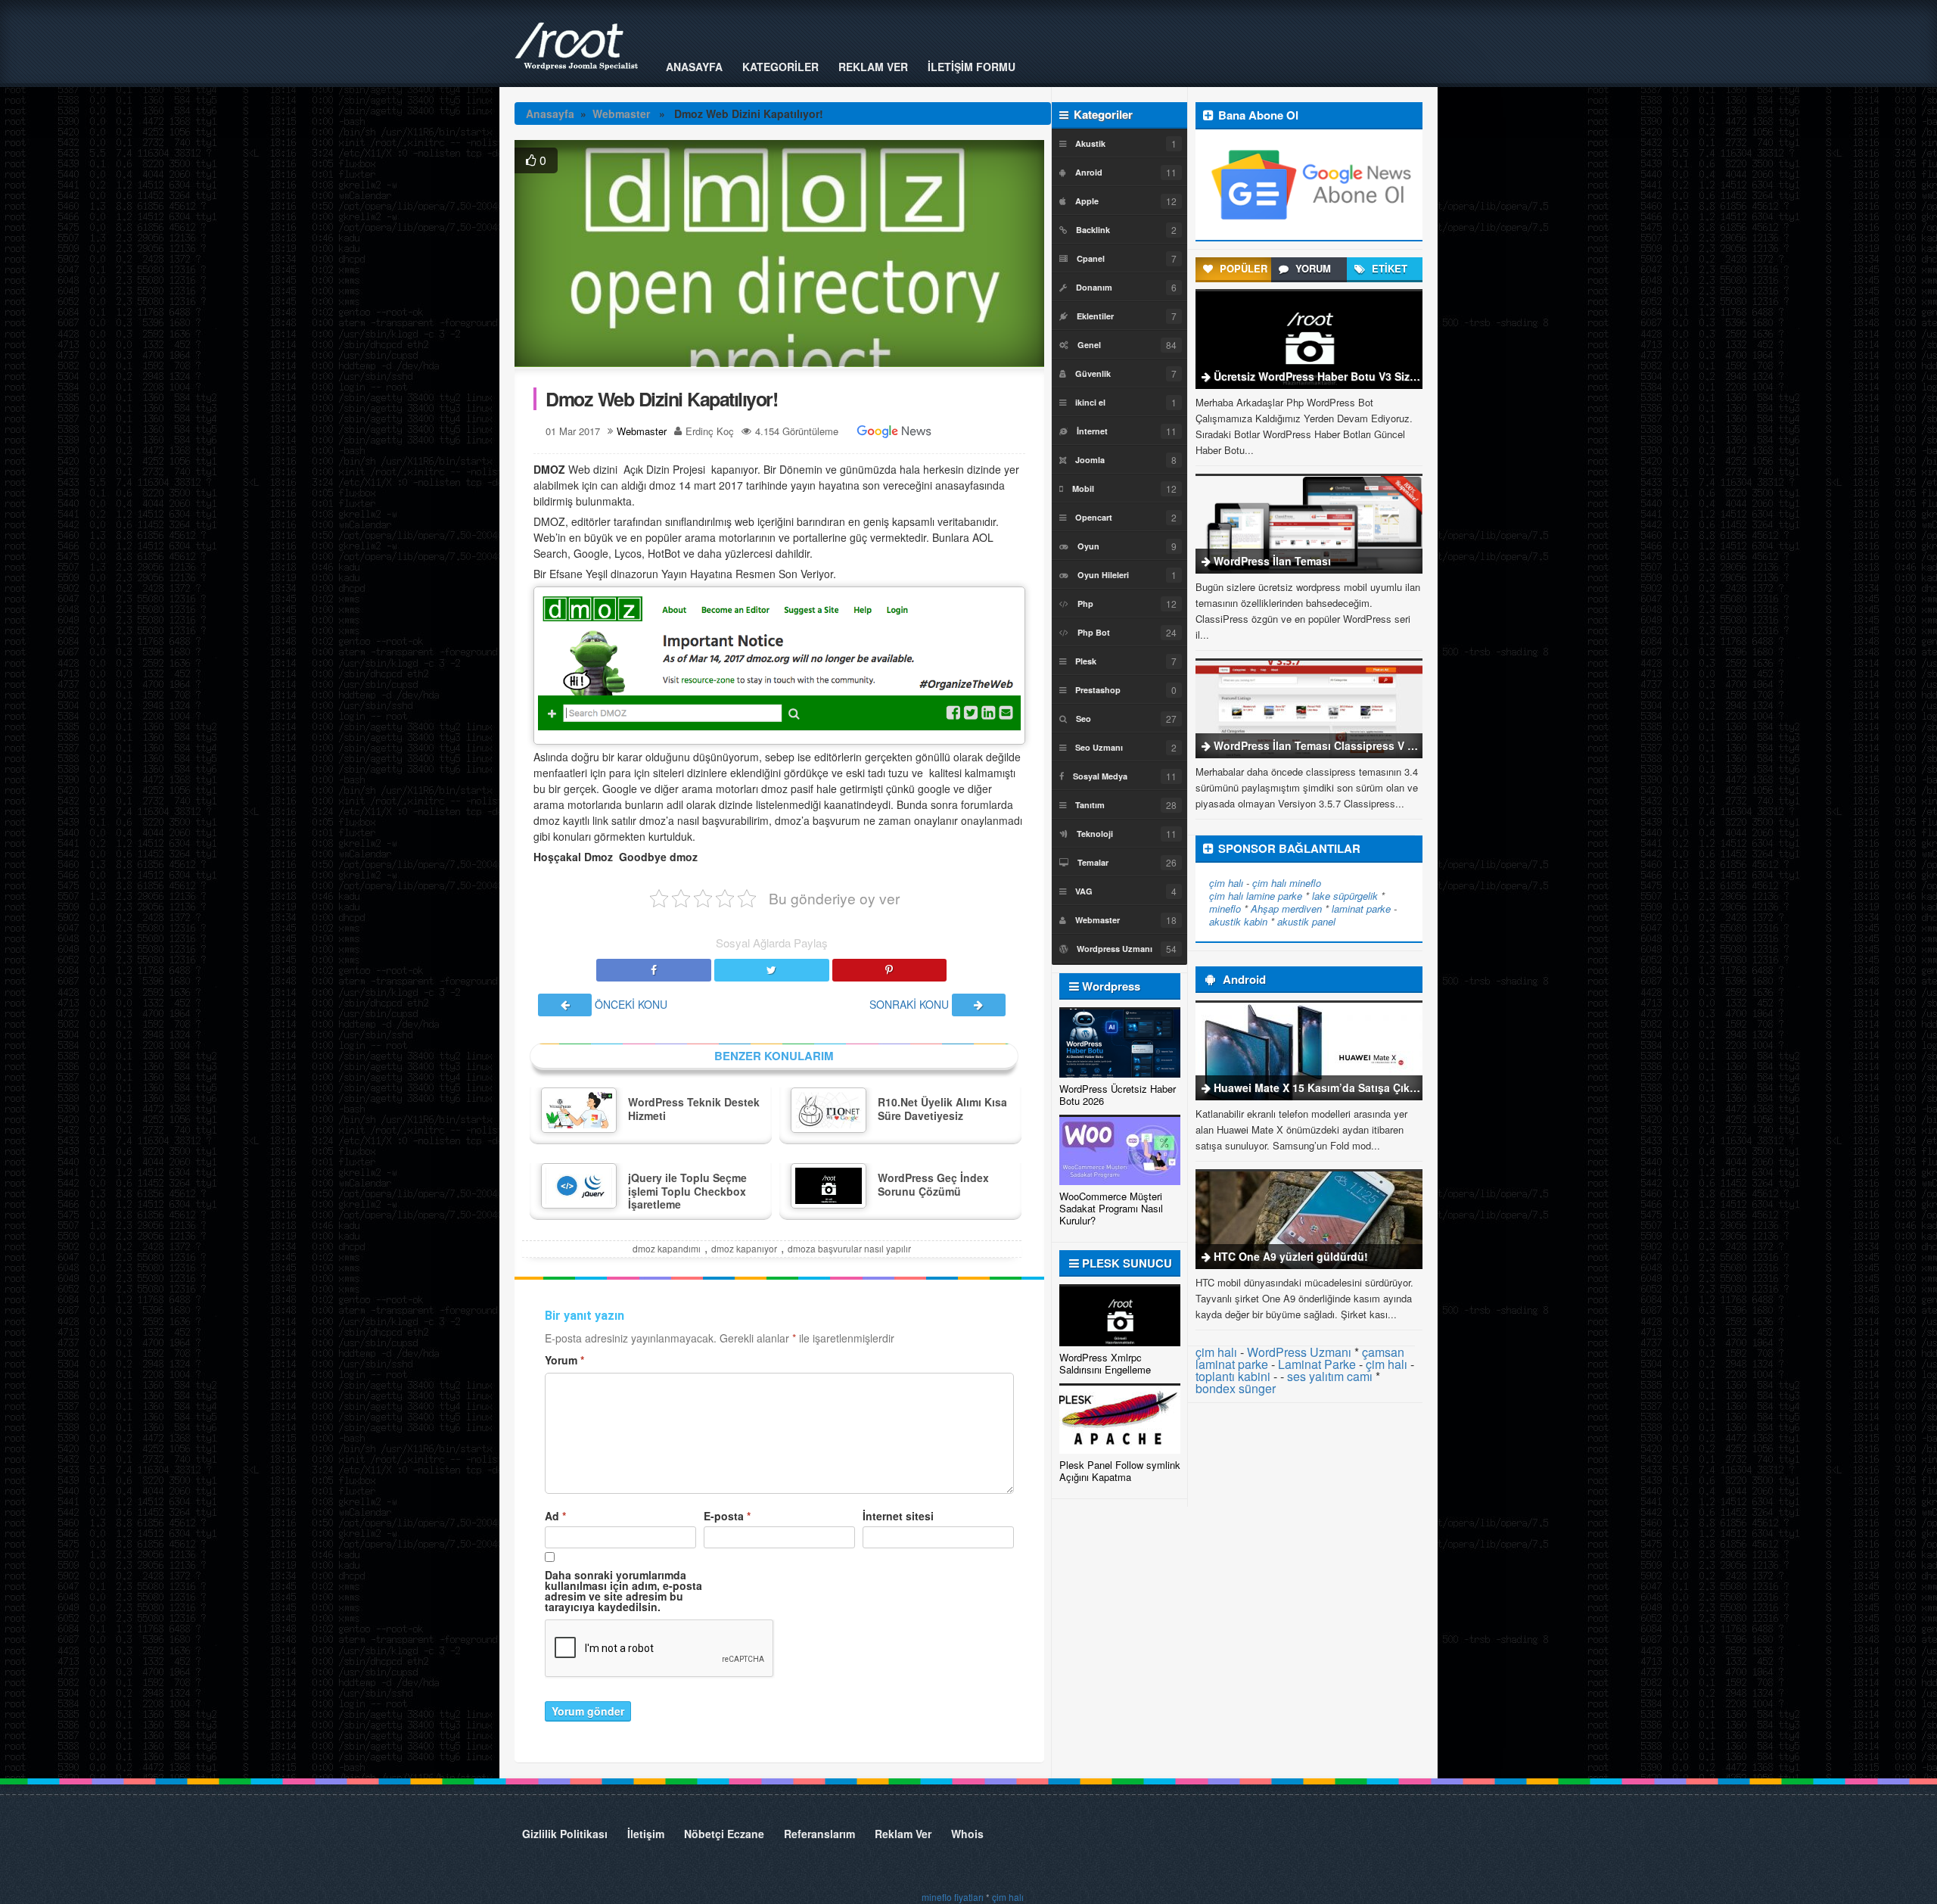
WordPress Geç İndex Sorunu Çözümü (933, 1184)
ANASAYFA (694, 67)
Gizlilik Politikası (565, 1834)
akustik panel (1306, 921)
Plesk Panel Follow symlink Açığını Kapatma (1120, 1471)
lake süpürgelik (1345, 896)
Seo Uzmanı (1099, 747)
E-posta (727, 1516)
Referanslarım (819, 1834)
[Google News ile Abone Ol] (894, 431)
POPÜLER (1242, 268)
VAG (1084, 891)
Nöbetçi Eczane (724, 1834)
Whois (967, 1834)
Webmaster (621, 114)
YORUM (1312, 268)
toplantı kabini (1233, 1376)
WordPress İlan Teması (1272, 561)
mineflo (1305, 883)
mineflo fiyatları (953, 1897)
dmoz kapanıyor (744, 1248)
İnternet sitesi (898, 1516)
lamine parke (1274, 896)
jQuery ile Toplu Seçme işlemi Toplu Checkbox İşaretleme (687, 1191)
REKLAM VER (873, 67)
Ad (555, 1516)
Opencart (1094, 517)
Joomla (1090, 460)
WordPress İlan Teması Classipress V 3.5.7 (1323, 745)
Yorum (564, 1360)
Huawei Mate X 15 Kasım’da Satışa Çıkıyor (1321, 1087)
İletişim (646, 1834)
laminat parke (1361, 908)
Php (1085, 604)
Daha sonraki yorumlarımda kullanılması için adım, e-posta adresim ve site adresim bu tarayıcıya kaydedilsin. (623, 1591)
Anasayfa (550, 114)
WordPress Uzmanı (1299, 1352)
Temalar (1093, 862)
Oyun (1088, 546)
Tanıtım (1090, 805)
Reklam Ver (903, 1834)
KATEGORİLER (780, 67)
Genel (1089, 345)
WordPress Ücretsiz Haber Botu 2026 (1118, 1095)
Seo (1084, 719)
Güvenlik (1093, 373)
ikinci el (1090, 402)
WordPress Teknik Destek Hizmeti (694, 1109)
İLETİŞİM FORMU (972, 67)
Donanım (1094, 287)
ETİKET (1388, 268)
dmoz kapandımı (667, 1248)
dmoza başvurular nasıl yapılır (849, 1248)
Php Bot (1094, 632)
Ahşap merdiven (1286, 908)
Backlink (1093, 230)
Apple (1087, 201)
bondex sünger (1236, 1388)
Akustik (1090, 143)
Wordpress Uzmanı (1115, 949)
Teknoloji (1095, 834)
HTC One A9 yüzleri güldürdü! (1291, 1256)
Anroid (1089, 172)
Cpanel (1091, 258)
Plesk (1086, 661)
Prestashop (1098, 690)
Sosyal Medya (1100, 776)
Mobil (1083, 488)
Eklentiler (1095, 316)
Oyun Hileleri (1103, 575)
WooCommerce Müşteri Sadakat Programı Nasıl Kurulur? (1111, 1208)
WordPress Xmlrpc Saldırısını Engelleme (1105, 1363)
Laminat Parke (1317, 1364)
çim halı (1226, 883)
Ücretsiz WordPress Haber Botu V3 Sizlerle (1323, 376)
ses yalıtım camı (1330, 1376)
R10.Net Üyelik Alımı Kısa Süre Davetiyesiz (942, 1109)
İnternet (1092, 431)
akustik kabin (1238, 921)
